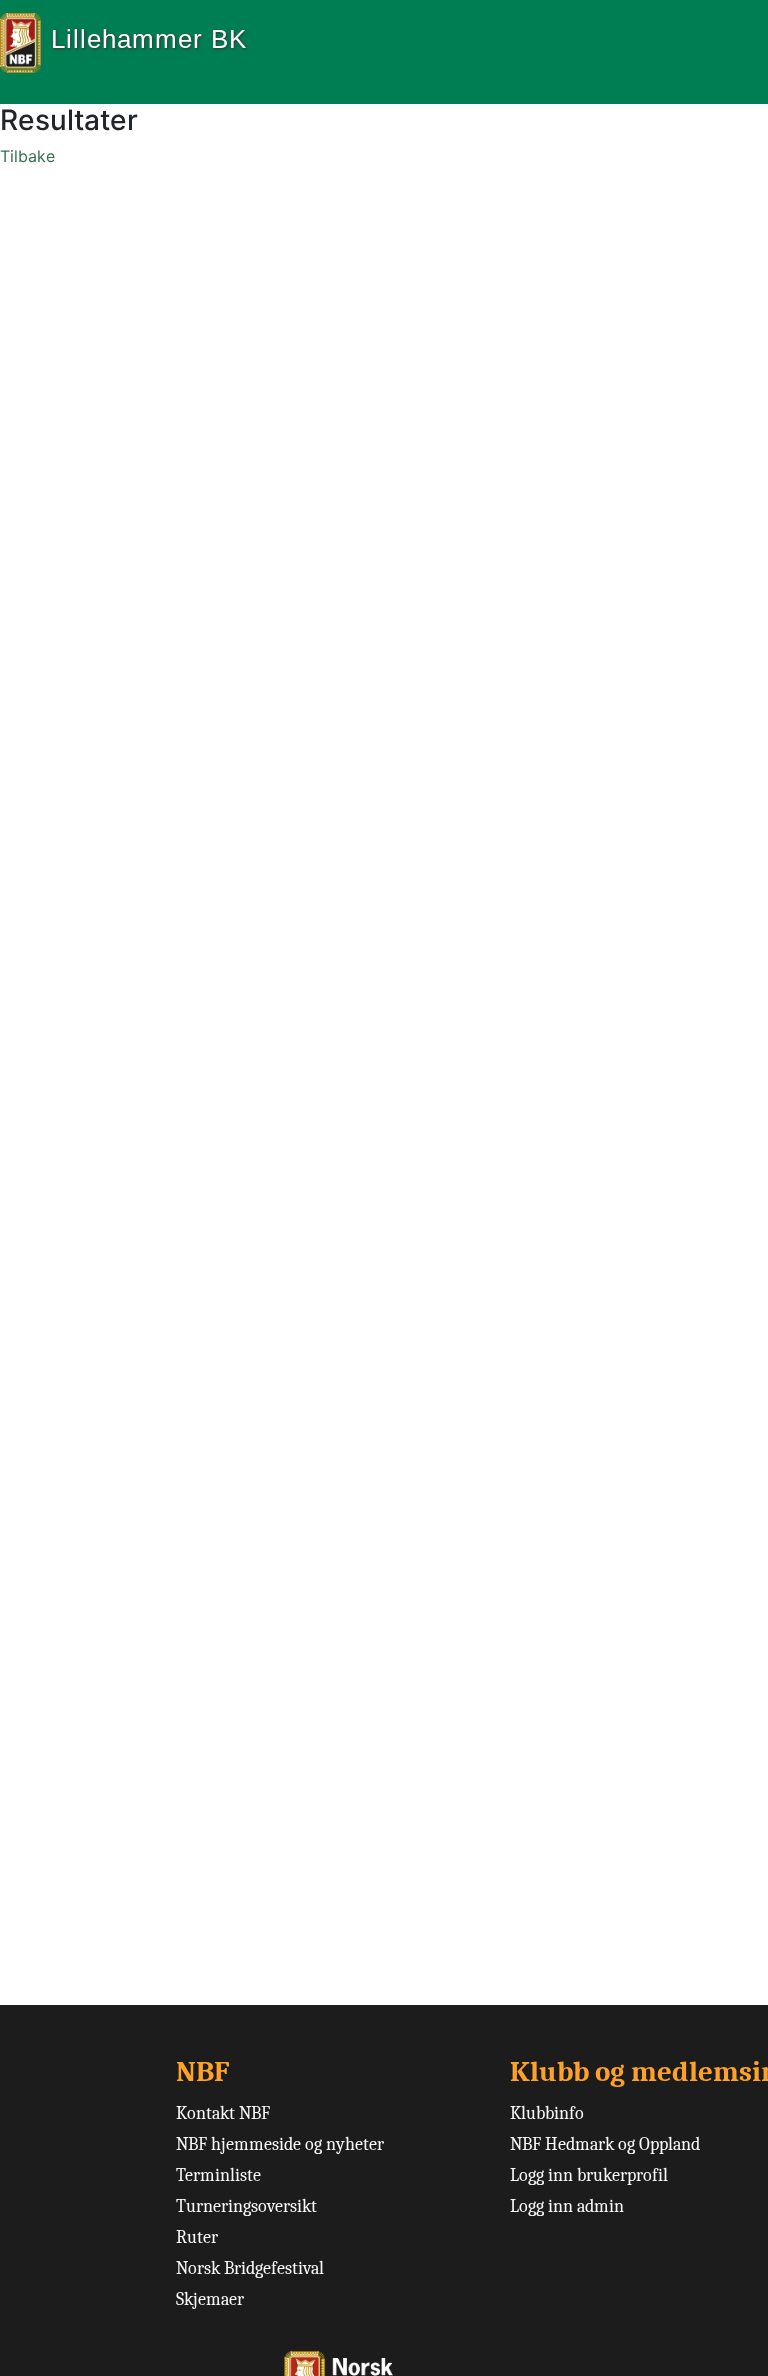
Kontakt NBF (223, 2113)
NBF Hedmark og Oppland (605, 2144)
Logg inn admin (567, 2206)
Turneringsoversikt (246, 2206)
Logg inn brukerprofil (589, 2175)
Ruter (197, 2237)
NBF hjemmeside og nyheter (280, 2144)
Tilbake (27, 156)
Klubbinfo (547, 2113)
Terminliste (218, 2175)
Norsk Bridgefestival (250, 2268)
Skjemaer (210, 2299)
